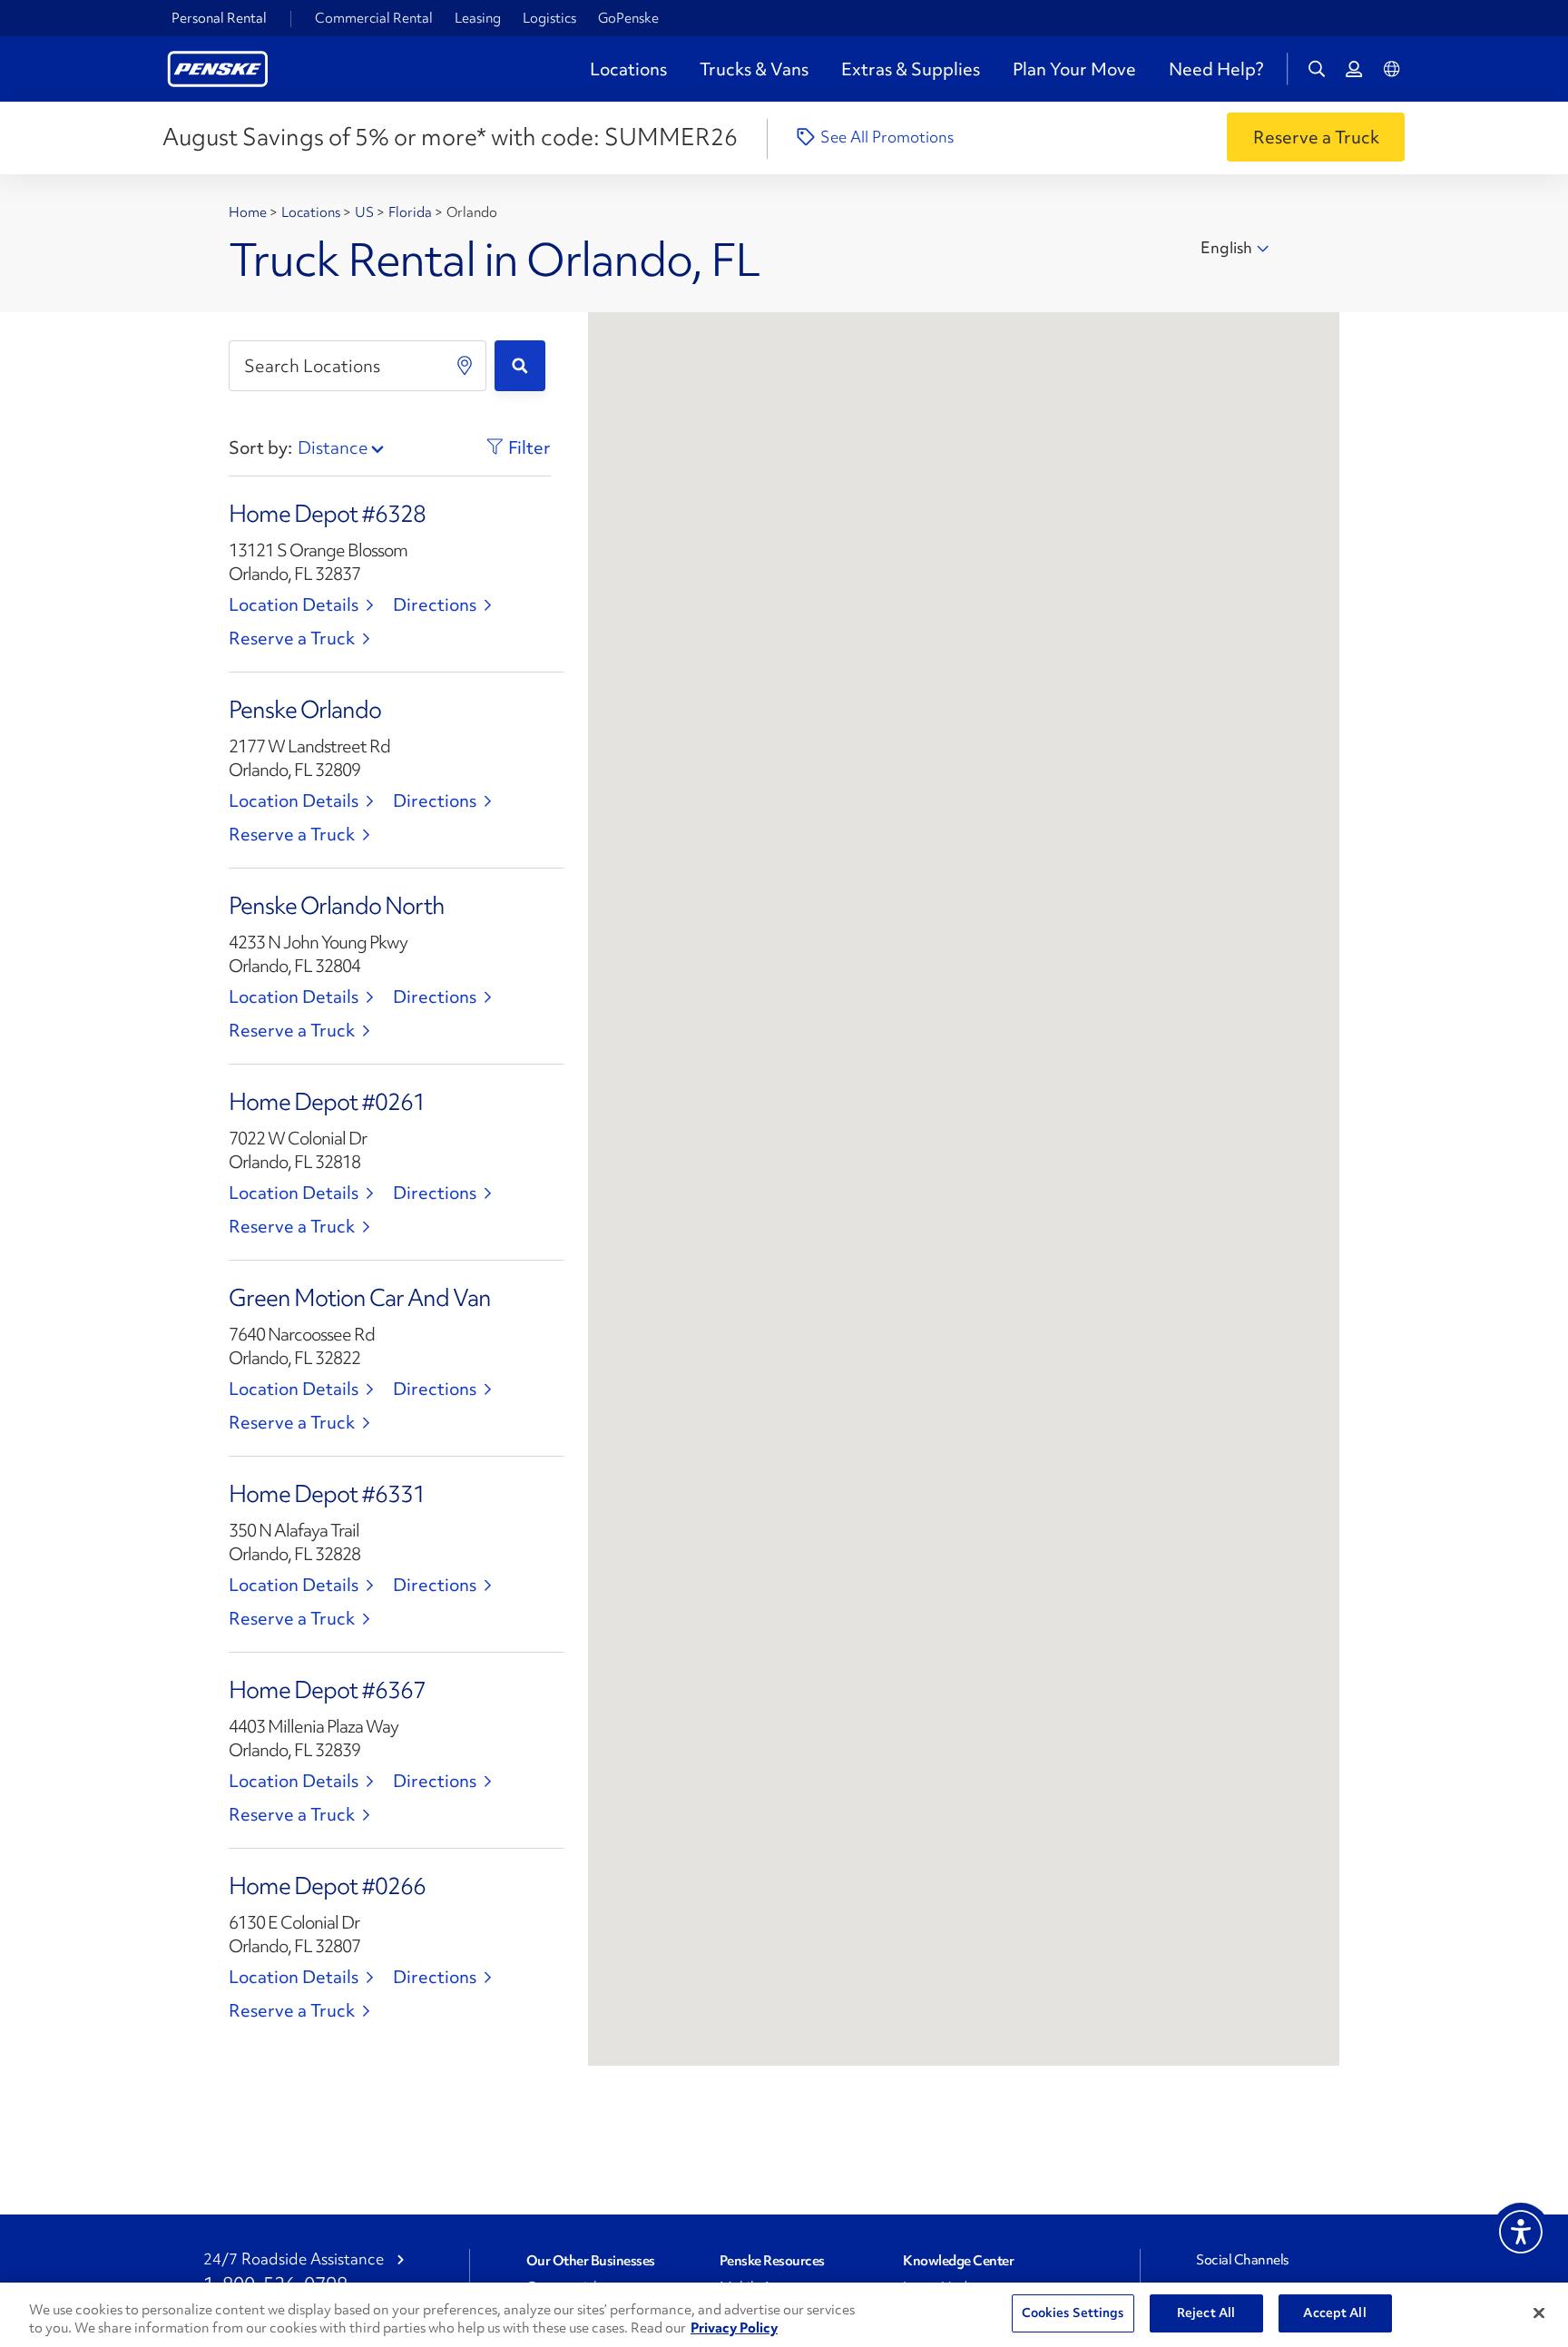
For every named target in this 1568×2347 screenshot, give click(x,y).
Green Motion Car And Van (360, 1298)
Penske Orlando (305, 710)
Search (520, 366)
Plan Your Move (1074, 69)
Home (249, 212)
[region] (784, 2315)
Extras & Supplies (911, 69)
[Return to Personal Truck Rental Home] (218, 67)
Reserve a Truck (292, 638)
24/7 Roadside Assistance (294, 2259)
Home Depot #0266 (327, 1886)
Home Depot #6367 (327, 1690)
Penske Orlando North (337, 906)
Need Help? (1216, 69)
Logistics (549, 18)
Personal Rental (219, 18)
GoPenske (628, 18)
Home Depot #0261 (327, 1102)
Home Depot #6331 (327, 1494)
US (366, 212)
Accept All (1334, 2313)
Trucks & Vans (754, 69)
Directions (435, 604)
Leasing (478, 18)
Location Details (294, 604)
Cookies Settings (1073, 2313)
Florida (412, 212)
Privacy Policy (734, 2328)
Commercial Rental (374, 18)
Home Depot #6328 (327, 514)
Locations (628, 69)
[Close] (1539, 2313)
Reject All (1206, 2313)
